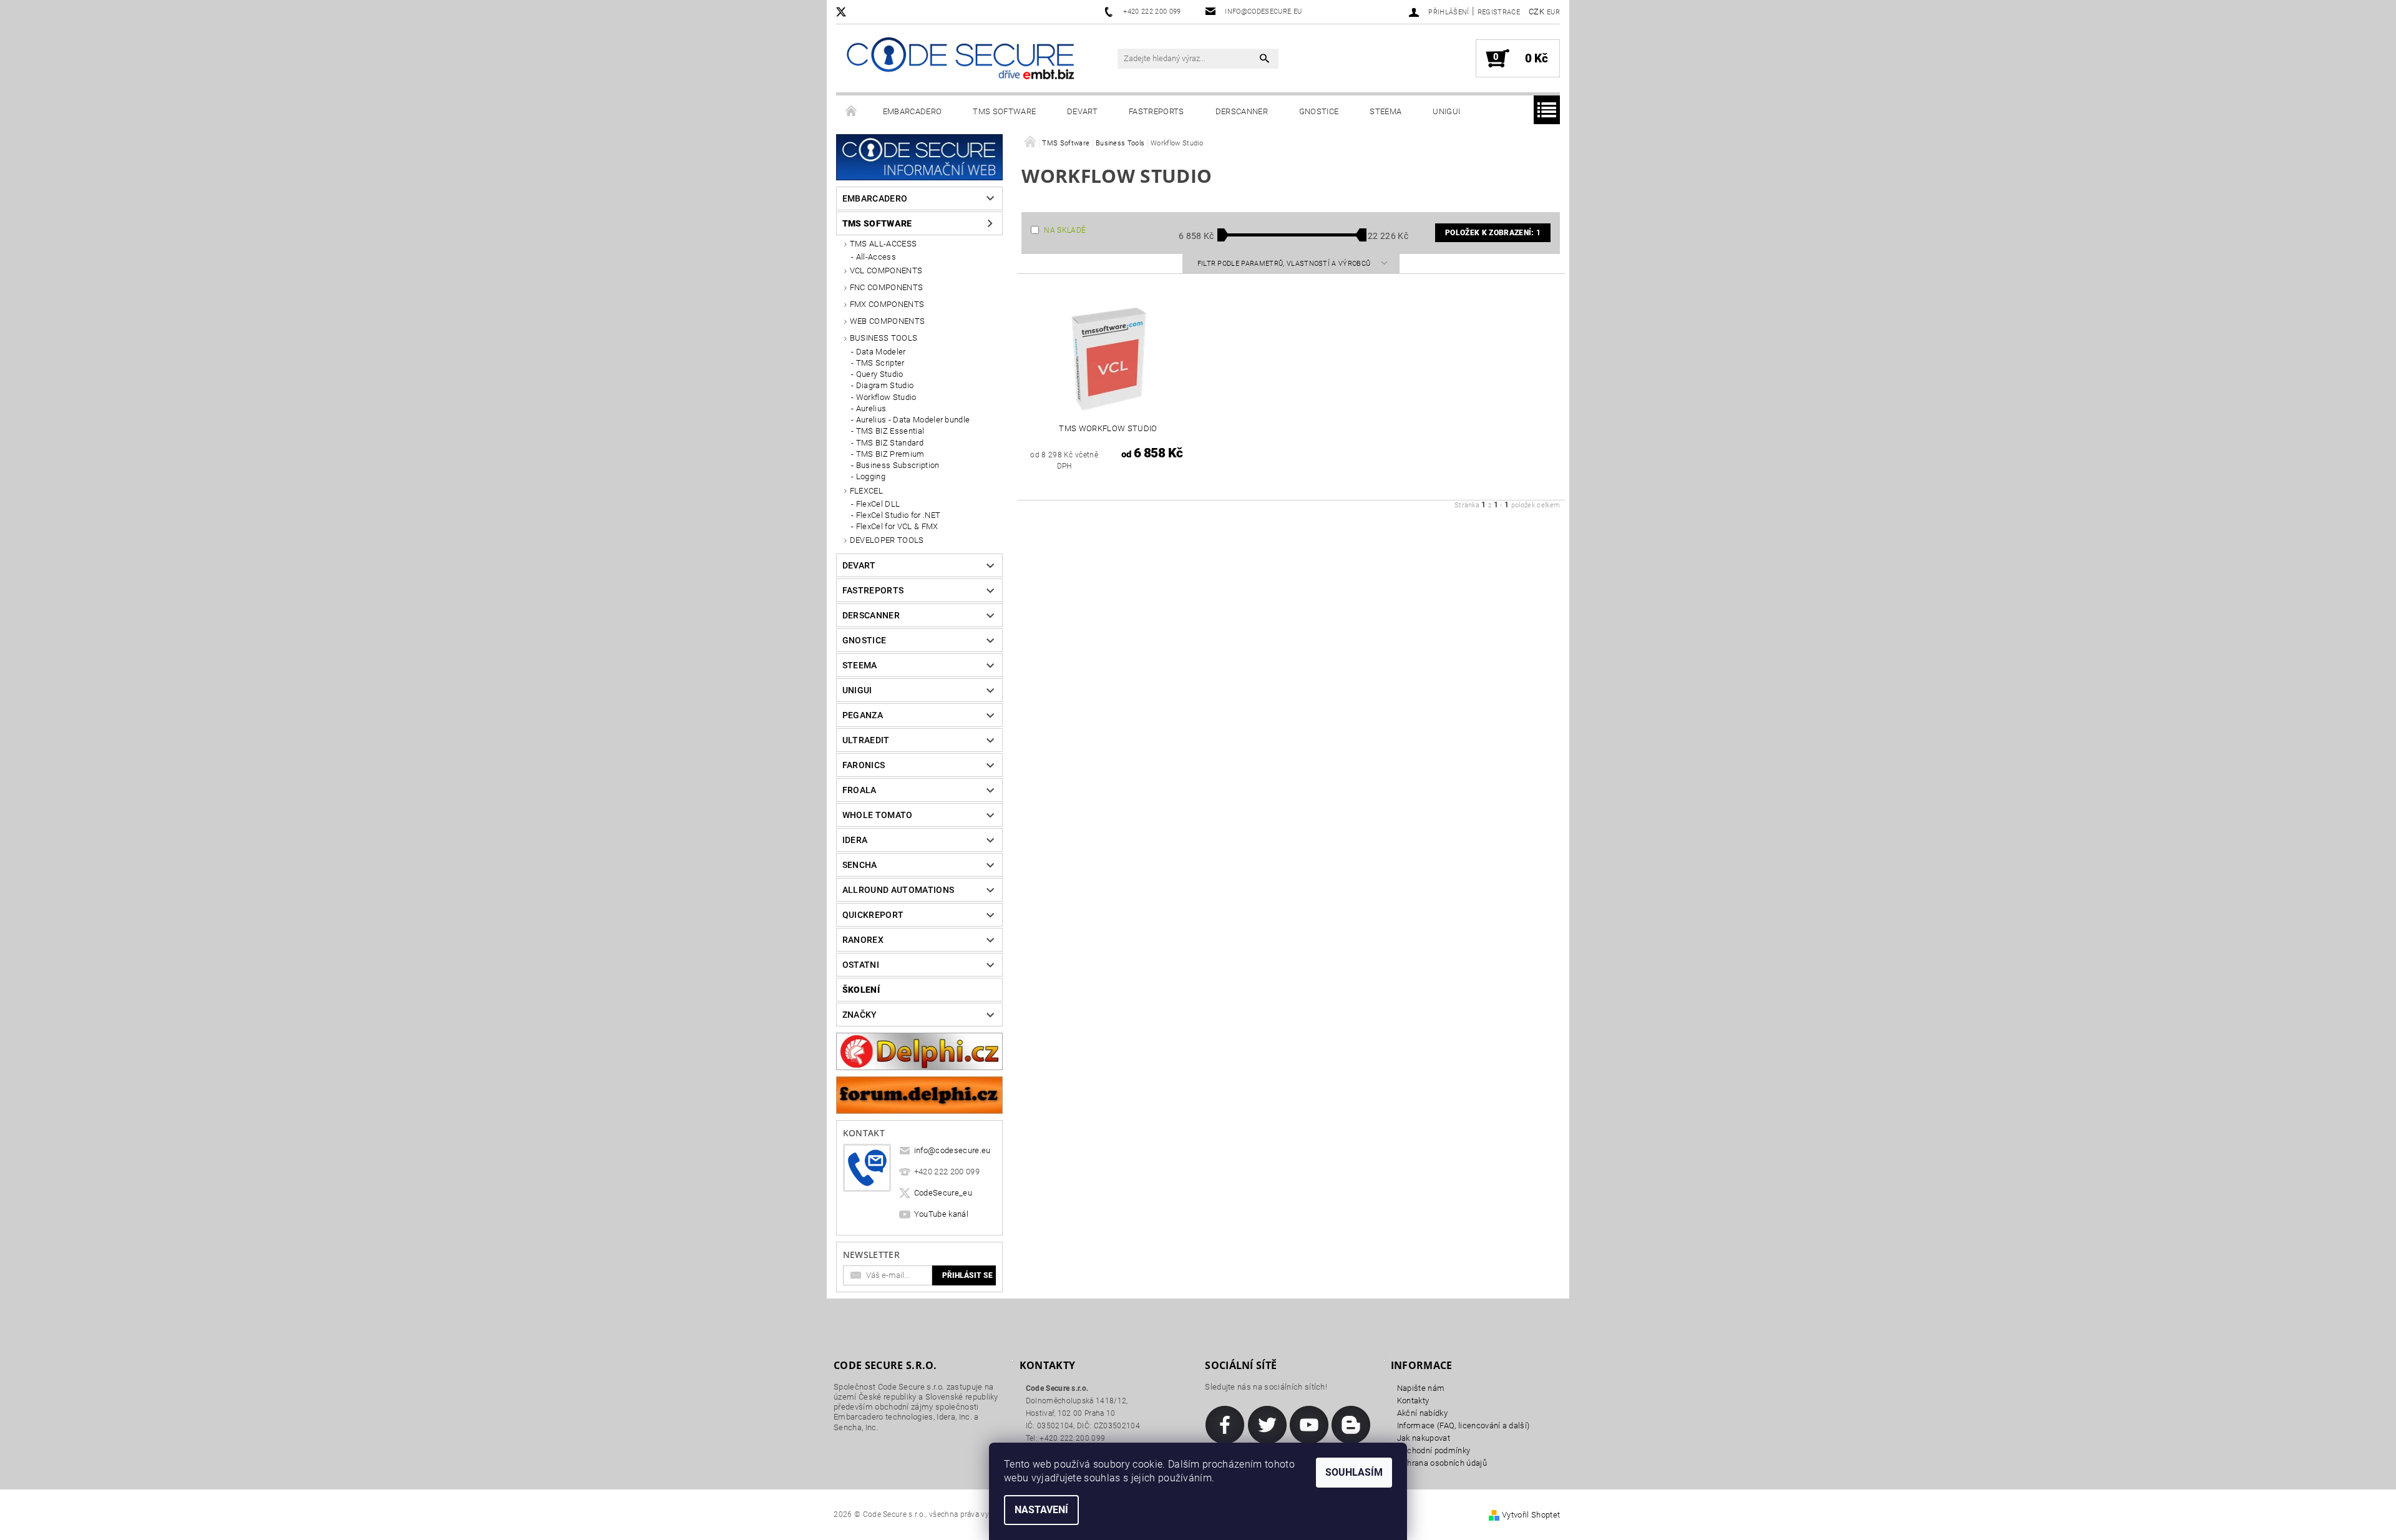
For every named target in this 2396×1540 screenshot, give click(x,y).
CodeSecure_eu (943, 1193)
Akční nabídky (1422, 1413)
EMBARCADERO (913, 111)
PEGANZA (863, 715)
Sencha (860, 865)
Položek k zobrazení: (1493, 233)
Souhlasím (1354, 1472)
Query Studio (880, 374)
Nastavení (1041, 1510)
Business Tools (884, 338)
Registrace (1499, 12)
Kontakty (1413, 1401)
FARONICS (864, 765)
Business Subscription (898, 465)
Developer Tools (887, 540)
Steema (1385, 111)
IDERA (855, 840)
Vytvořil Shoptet (1531, 1515)
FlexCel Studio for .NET (898, 515)
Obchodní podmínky (1434, 1450)
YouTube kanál (941, 1214)
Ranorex (863, 940)
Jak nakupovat (1424, 1438)
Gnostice (1319, 111)
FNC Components (886, 287)
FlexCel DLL (878, 504)
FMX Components (887, 304)
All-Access (876, 257)
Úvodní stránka (852, 112)
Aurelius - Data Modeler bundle (913, 420)
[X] (847, 12)
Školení (861, 990)
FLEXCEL (866, 491)
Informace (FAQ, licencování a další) (1463, 1425)
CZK (1536, 12)
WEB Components (887, 321)
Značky (860, 1015)
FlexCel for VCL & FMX (897, 526)
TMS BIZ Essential (890, 431)
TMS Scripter (880, 363)
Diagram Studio (885, 385)
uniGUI (1446, 111)
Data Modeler (881, 352)
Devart (1082, 111)
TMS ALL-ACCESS (883, 244)
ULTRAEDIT (866, 740)
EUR (1553, 12)
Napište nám (1421, 1388)
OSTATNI (861, 965)
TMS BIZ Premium (890, 454)
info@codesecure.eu (952, 1150)
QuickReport (873, 915)
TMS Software (1004, 111)
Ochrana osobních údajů (1442, 1463)
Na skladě (1065, 230)
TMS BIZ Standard (890, 443)
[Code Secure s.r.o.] (960, 60)
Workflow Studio (886, 397)
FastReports (1157, 111)
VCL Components (886, 270)
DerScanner (1242, 111)
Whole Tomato (878, 815)
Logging (871, 476)
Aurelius (871, 408)
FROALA (860, 790)
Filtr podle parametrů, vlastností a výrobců (1285, 264)
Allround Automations (898, 890)
